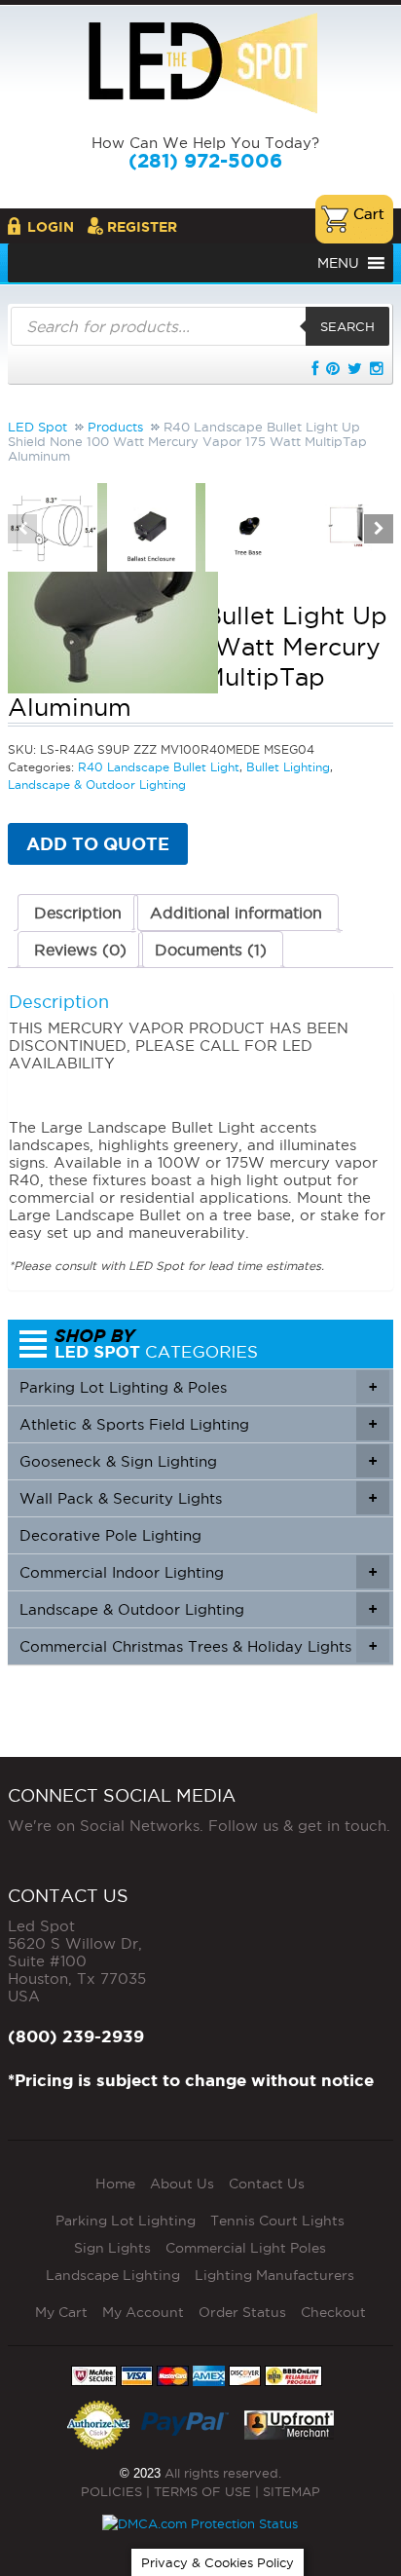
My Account (143, 2312)
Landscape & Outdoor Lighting (198, 1609)
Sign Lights (112, 2248)
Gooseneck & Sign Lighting (198, 1461)
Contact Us (267, 2184)
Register (142, 227)
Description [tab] (78, 913)
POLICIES (111, 2491)
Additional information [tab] (236, 913)
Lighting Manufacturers (274, 2275)
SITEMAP (292, 2491)
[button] (338, 263)
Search (347, 326)
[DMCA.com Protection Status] (200, 2523)
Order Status (242, 2312)
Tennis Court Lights (277, 2221)
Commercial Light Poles (246, 2248)
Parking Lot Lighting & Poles (198, 1387)
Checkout (333, 2312)
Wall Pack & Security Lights (198, 1498)
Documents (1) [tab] (211, 950)
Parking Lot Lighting (126, 2221)
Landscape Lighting (113, 2275)
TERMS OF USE (202, 2491)
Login (51, 227)
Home (115, 2184)
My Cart (61, 2312)
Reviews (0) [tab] (80, 950)
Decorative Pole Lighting (110, 1535)
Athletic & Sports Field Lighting (198, 1424)
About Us (182, 2184)
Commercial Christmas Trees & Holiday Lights (198, 1646)
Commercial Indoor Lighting (198, 1572)
